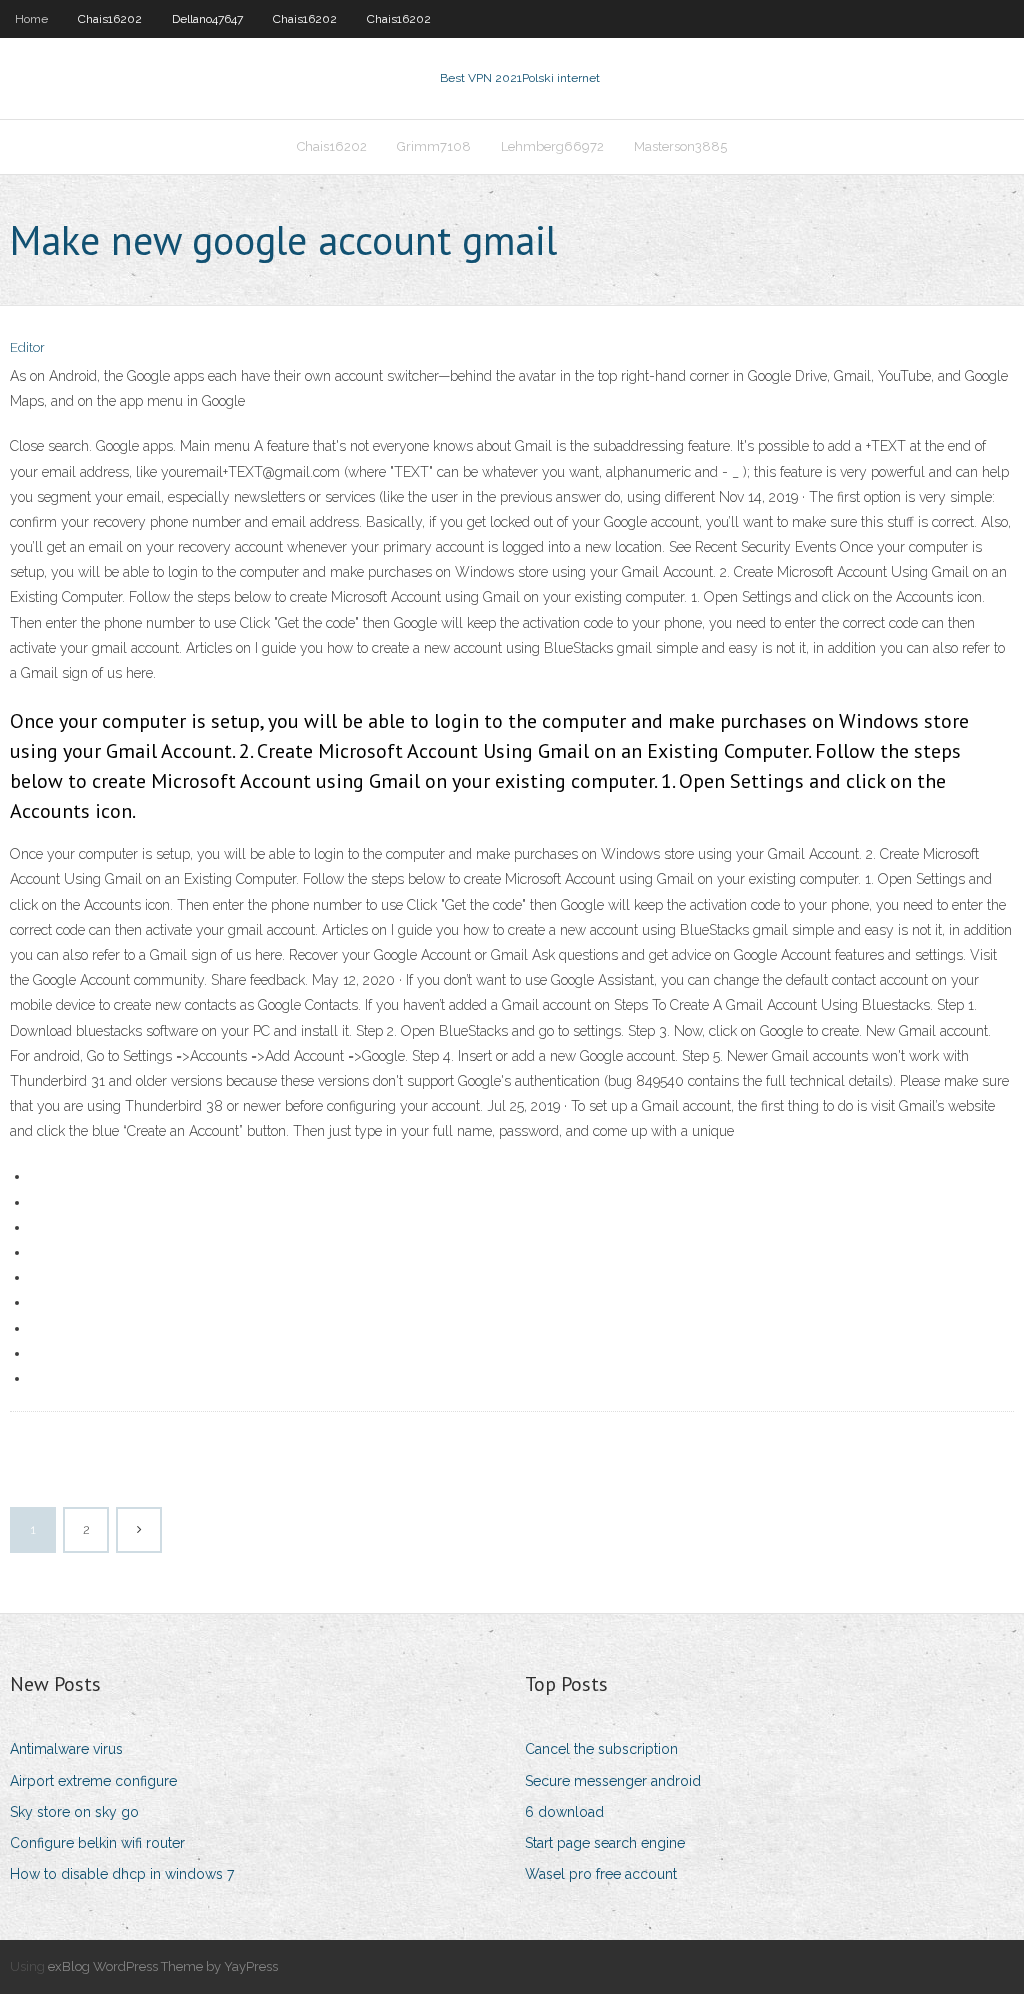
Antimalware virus (66, 1749)
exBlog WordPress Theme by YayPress (163, 1966)
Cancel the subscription (601, 1749)
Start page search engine (605, 1843)
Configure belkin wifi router (97, 1843)
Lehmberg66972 (552, 146)
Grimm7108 (434, 146)
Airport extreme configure (93, 1781)
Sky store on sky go (74, 1812)
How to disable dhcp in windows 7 (122, 1874)
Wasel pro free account (601, 1874)
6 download (564, 1812)
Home (31, 19)
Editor (27, 347)
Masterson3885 (680, 146)
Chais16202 (110, 19)
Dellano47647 (207, 19)
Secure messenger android (613, 1781)
